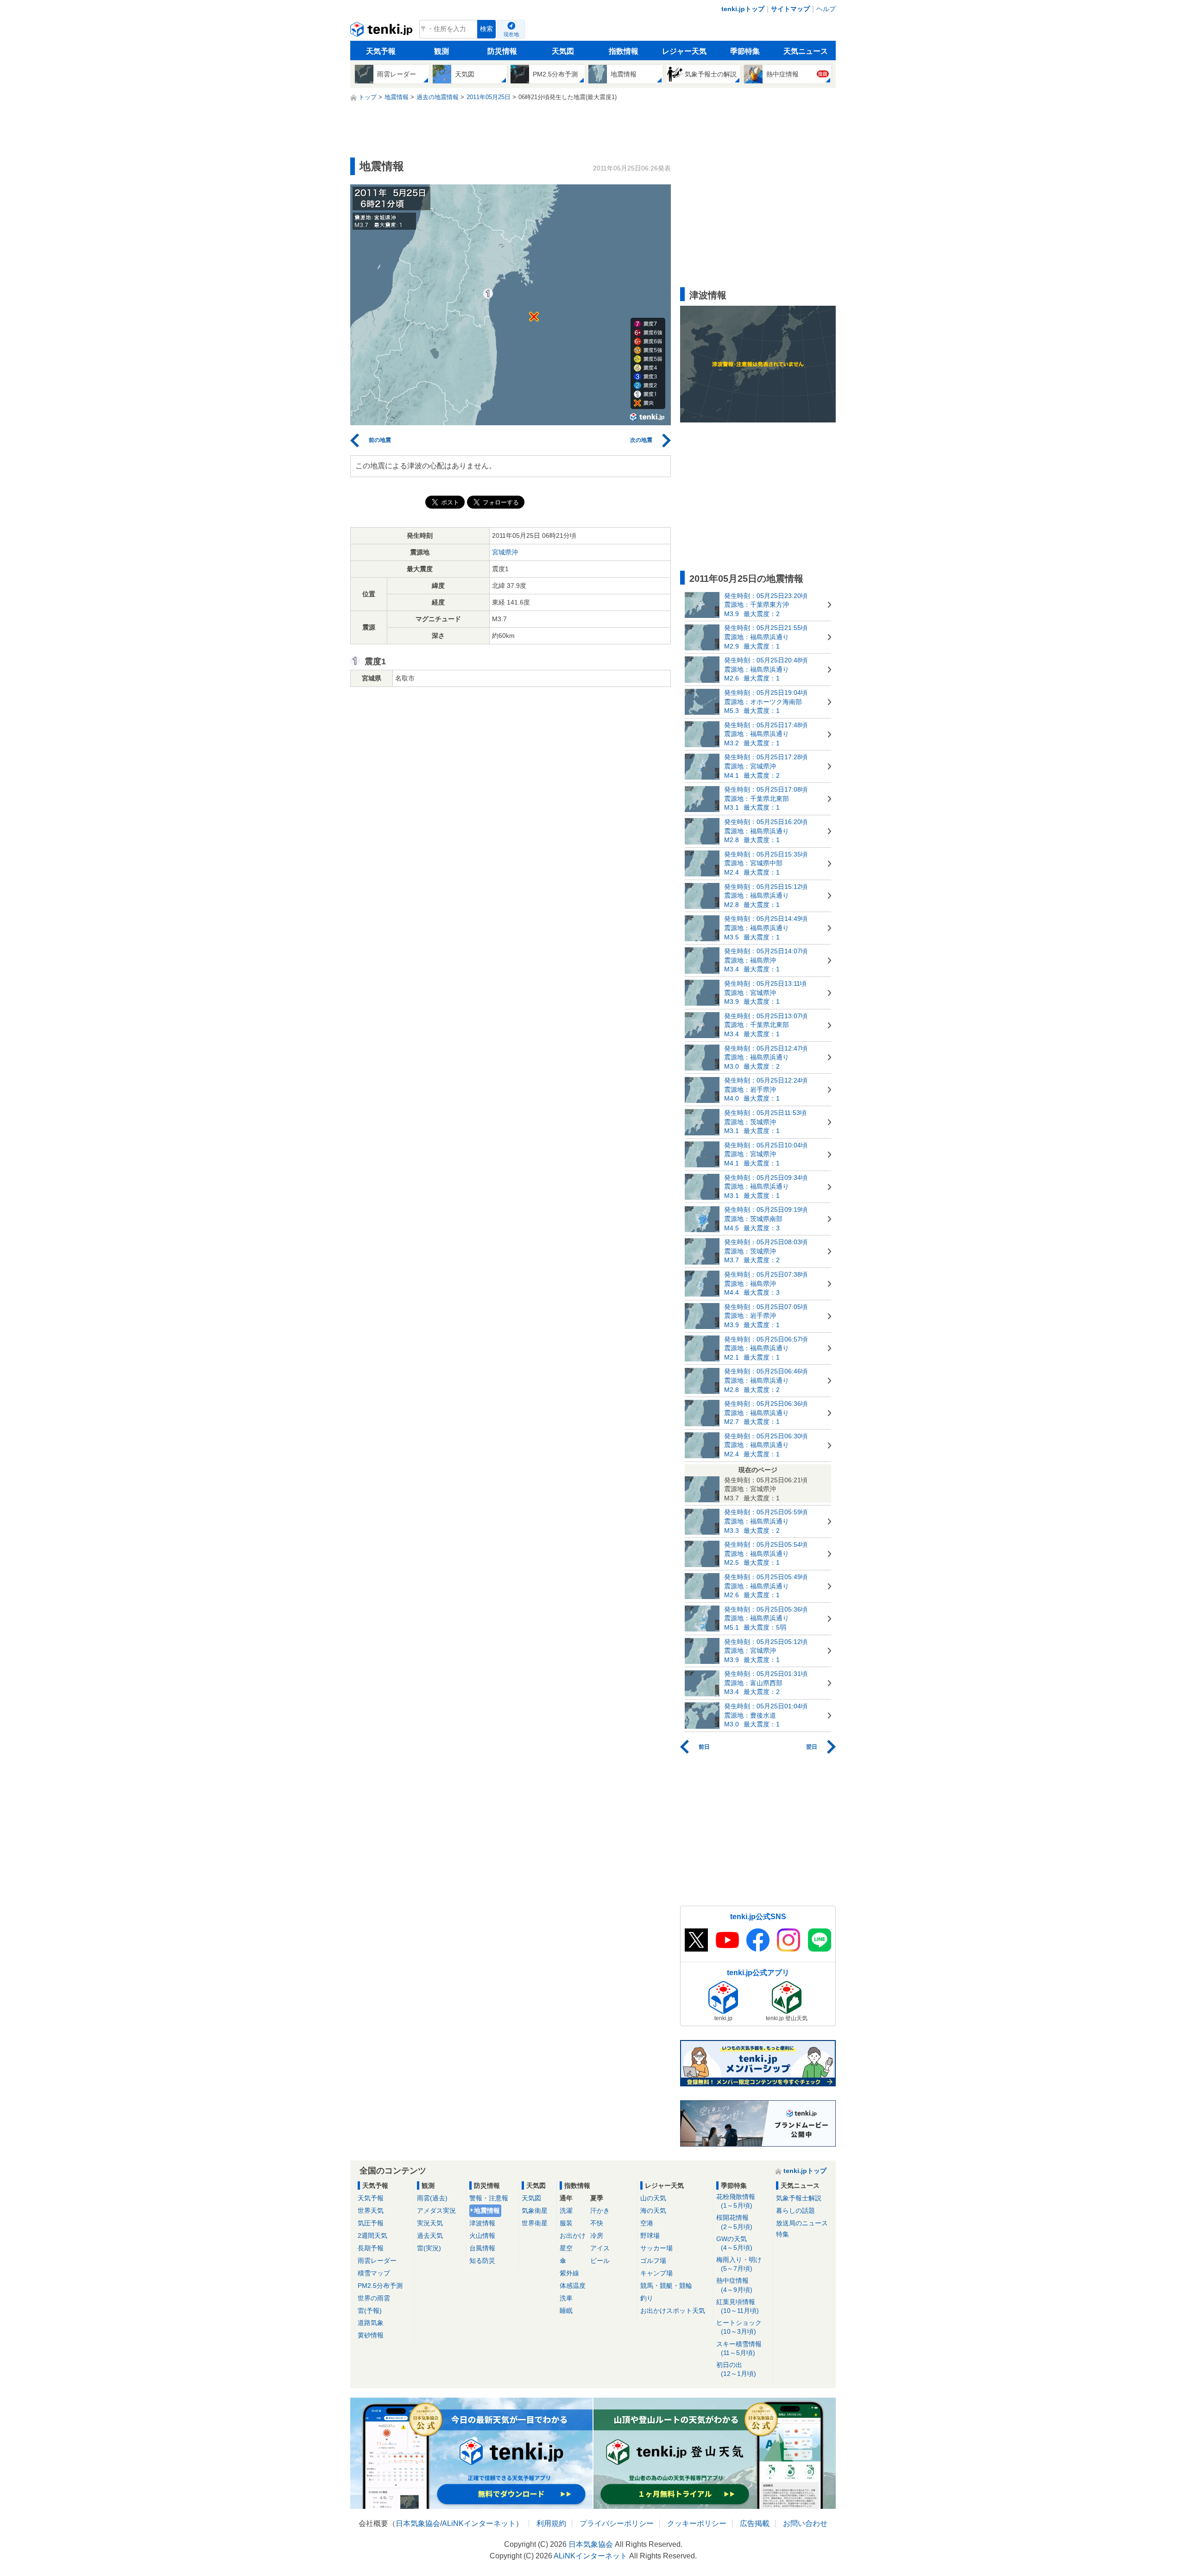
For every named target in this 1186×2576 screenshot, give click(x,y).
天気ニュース (806, 51)
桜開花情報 (734, 2222)
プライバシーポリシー (617, 2523)
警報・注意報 (489, 2198)
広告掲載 (755, 2523)
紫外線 (569, 2273)
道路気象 (371, 2323)
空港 (647, 2223)
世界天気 (371, 2211)
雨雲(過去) (432, 2198)
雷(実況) (429, 2248)
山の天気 (653, 2198)
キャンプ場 (656, 2273)
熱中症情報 (734, 2285)
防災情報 (502, 51)
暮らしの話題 (795, 2211)
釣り (647, 2298)
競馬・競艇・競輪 (666, 2286)
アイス (600, 2248)
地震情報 (487, 2211)
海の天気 (653, 2211)
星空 (566, 2248)
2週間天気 (372, 2236)
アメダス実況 (436, 2211)
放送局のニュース (802, 2223)
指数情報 (624, 51)
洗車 (566, 2298)
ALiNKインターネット (479, 2523)
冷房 (597, 2236)
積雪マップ (374, 2273)
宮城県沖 (505, 552)
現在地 (511, 34)
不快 (597, 2223)
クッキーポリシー (697, 2523)
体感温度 (573, 2286)
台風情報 (482, 2248)
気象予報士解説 (799, 2198)
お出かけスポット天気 (673, 2311)
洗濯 (566, 2211)
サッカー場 (656, 2248)
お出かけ (573, 2236)
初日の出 (736, 2369)
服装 (566, 2223)
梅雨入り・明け (739, 2264)
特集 (782, 2234)
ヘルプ (826, 9)
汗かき (600, 2211)
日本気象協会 (418, 2523)
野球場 (650, 2236)
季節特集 (745, 51)
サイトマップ (790, 9)
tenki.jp (382, 31)
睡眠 (566, 2311)
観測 (442, 51)
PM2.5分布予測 (380, 2286)
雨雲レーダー (377, 2261)
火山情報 (482, 2236)
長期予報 (371, 2248)
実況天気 (430, 2223)
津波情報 (482, 2223)
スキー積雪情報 (739, 2348)
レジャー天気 (684, 51)
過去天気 (430, 2236)
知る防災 (482, 2261)
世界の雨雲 (374, 2298)
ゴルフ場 (653, 2261)
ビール (600, 2261)
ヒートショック (739, 2327)
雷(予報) (370, 2311)
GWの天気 (734, 2243)
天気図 (563, 51)
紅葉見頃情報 (738, 2306)
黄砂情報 (371, 2335)
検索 (486, 29)
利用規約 (551, 2523)
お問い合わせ (805, 2523)
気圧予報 (371, 2223)
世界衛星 (535, 2223)
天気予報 (381, 51)
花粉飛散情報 (736, 2201)
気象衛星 (535, 2211)
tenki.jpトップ (743, 9)
